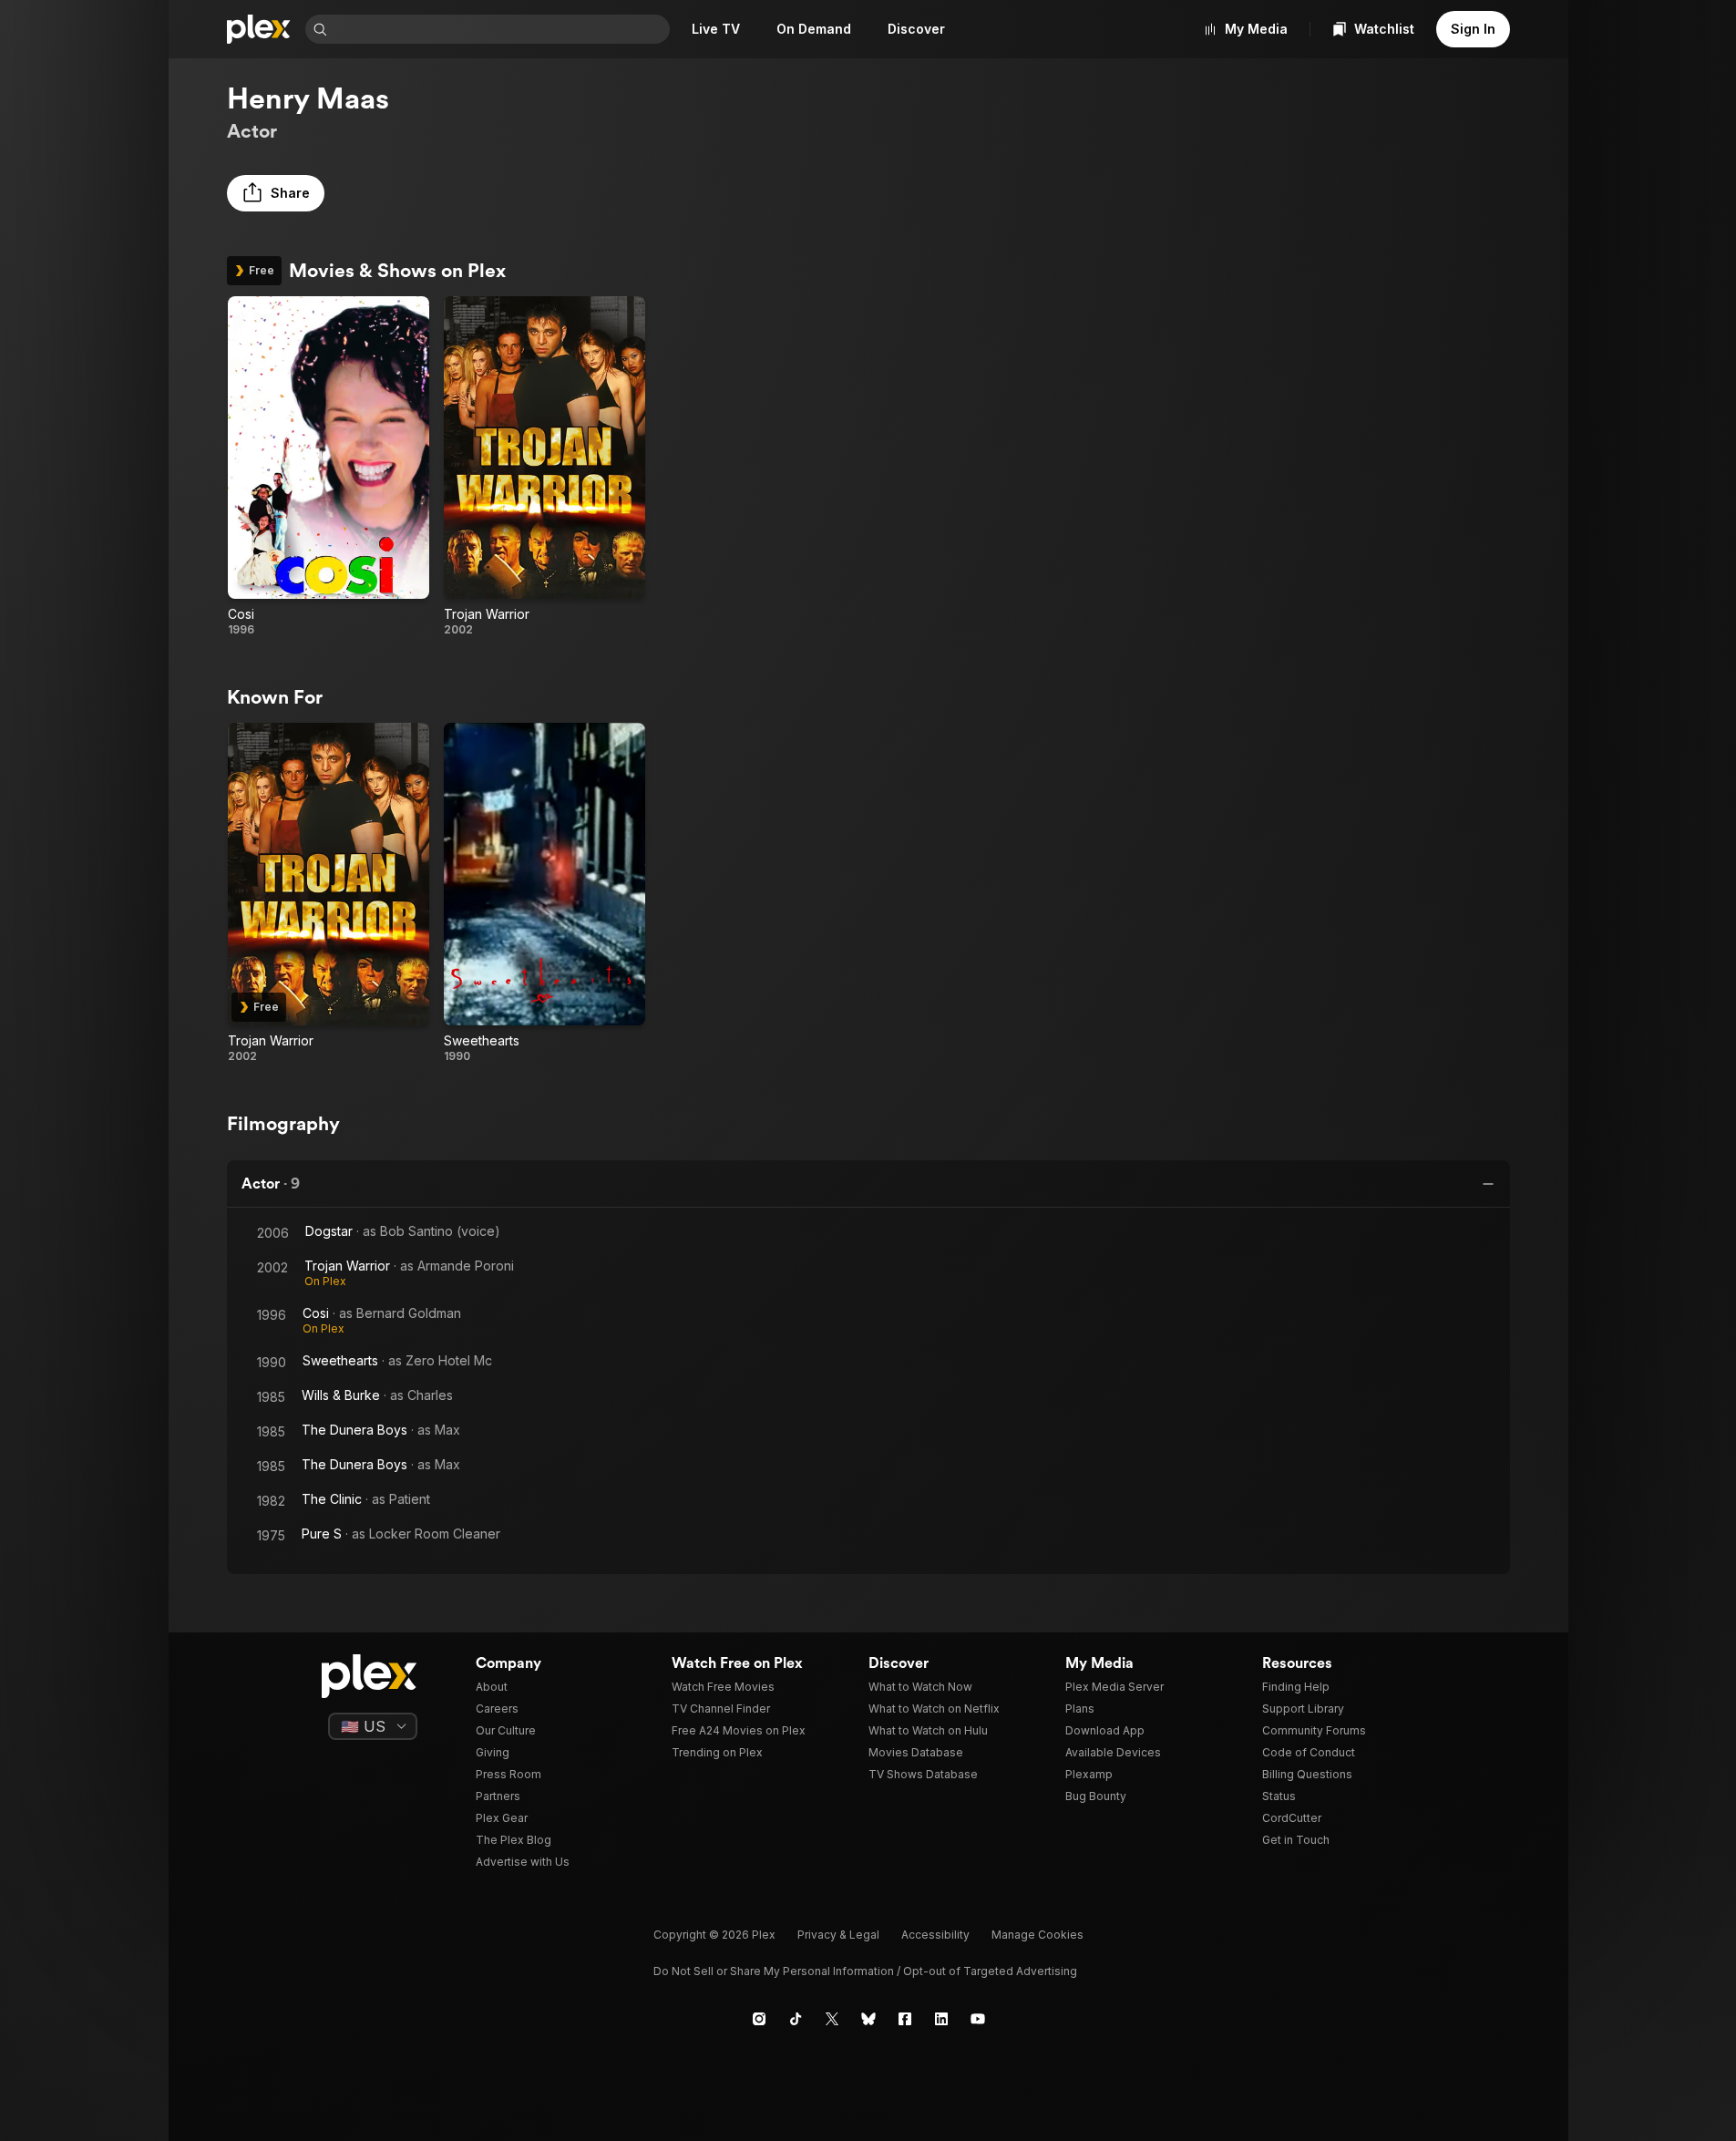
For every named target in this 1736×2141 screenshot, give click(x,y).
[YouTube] (978, 2019)
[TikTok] (796, 2019)
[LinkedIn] (941, 2019)
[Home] (259, 29)
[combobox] (500, 29)
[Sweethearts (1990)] (544, 893)
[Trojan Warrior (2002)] (544, 467)
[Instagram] (759, 2019)
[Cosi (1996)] (329, 467)
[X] (832, 2019)
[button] (276, 193)
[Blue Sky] (868, 2019)
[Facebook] (905, 2019)
